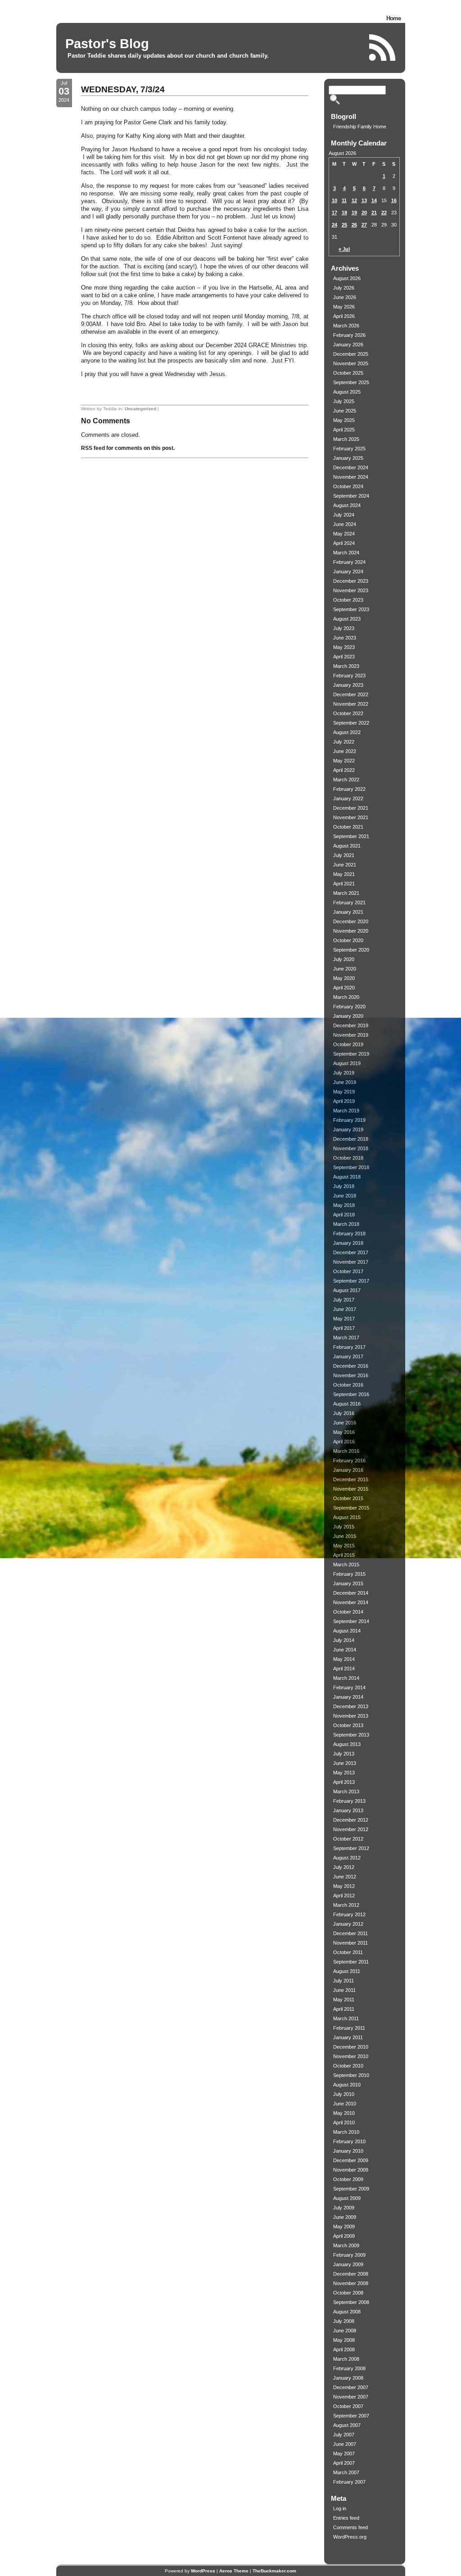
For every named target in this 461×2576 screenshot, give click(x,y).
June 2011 (344, 1990)
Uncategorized (140, 409)
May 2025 (344, 420)
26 (354, 225)
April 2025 (344, 430)
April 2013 (344, 1782)
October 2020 (348, 940)
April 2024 (344, 543)
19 (354, 213)
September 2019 (351, 1054)
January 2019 (348, 1129)
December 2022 (351, 694)
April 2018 (344, 1215)
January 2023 (348, 685)
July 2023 (344, 628)
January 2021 (348, 912)
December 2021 (351, 808)
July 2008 (344, 2321)
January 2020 (348, 1016)
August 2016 (347, 1404)
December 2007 (351, 2387)
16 (394, 200)
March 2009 (346, 2245)
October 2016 (348, 1385)
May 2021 (344, 874)
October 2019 (348, 1044)
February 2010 (349, 2141)
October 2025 (348, 373)
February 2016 (349, 1460)
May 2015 (344, 1546)
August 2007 (347, 2425)
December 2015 (351, 1479)
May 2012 (344, 1886)
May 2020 (344, 978)
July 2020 (344, 959)
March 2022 (346, 780)
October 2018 (348, 1158)
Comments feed (350, 2527)
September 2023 (351, 609)
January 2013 (348, 1810)
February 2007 (349, 2482)
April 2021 (344, 884)
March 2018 (346, 1224)
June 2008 (345, 2331)
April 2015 (344, 1555)
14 (374, 200)
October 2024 (348, 486)
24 (334, 225)
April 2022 (344, 770)
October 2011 (348, 1952)
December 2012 (351, 1820)
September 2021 (351, 836)
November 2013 (351, 1716)
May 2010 (344, 2113)
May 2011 (344, 2000)
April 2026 (344, 316)
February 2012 (349, 1914)
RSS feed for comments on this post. (128, 448)
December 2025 (351, 354)
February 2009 (349, 2255)
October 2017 (348, 1271)
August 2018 (347, 1177)
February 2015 (349, 1574)
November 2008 (351, 2283)
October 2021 (348, 827)
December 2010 (351, 2047)
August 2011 (347, 1971)
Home (393, 18)
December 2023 (351, 581)
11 (344, 200)
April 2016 (344, 1442)
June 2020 (345, 969)
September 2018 (351, 1167)
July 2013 (344, 1754)
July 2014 (344, 1640)
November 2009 (351, 2170)
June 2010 (345, 2104)
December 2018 (351, 1139)
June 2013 (345, 1763)
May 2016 (344, 1432)
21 (374, 213)
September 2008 (351, 2302)
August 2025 (347, 392)
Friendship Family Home (360, 127)
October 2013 (348, 1725)
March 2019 (346, 1111)
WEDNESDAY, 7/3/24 (123, 89)
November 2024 (351, 477)
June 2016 (345, 1423)
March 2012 (346, 1905)
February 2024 (349, 562)
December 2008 (351, 2274)
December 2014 (351, 1593)
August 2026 (347, 278)
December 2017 (351, 1252)
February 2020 (349, 1007)
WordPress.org (350, 2537)
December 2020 (351, 921)
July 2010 (344, 2094)
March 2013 (346, 1791)
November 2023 (351, 590)
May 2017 (344, 1319)
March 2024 (346, 553)
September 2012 (351, 1848)
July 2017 (344, 1300)
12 (354, 200)
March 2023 (346, 666)
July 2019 (344, 1073)
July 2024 (344, 515)
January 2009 (348, 2264)
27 (364, 225)
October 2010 (348, 2066)
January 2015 (348, 1583)
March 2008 (346, 2359)
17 (334, 213)
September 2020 (351, 950)
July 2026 (344, 288)
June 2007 (345, 2444)
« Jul (344, 249)
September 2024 (351, 496)
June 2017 (345, 1309)
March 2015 (346, 1565)
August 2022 (347, 732)
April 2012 (344, 1896)
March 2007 (346, 2472)
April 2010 (344, 2122)
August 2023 (347, 619)
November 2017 (351, 1262)
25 (344, 225)
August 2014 (347, 1631)
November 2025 (351, 363)
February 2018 (349, 1234)
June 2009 (345, 2217)
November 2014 (351, 1602)
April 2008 (344, 2349)
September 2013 (351, 1735)
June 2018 (345, 1196)
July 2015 (344, 1527)
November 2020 (351, 931)
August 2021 (347, 846)
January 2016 (348, 1470)
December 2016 (351, 1366)
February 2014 (349, 1687)
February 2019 (349, 1120)
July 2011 (343, 1981)
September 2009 (351, 2189)
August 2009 (347, 2198)
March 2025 (346, 439)
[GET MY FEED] (383, 48)
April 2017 (344, 1328)
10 (334, 200)
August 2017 (347, 1290)
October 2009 (348, 2179)
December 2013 (351, 1706)
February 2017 (349, 1347)
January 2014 (348, 1697)
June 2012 (345, 1877)
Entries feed (346, 2518)
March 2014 (346, 1678)
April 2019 (344, 1101)
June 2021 (345, 865)
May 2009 (344, 2227)
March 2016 (346, 1451)
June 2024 (345, 524)
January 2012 (348, 1924)
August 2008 (347, 2312)
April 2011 (344, 2009)
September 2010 (351, 2075)
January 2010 (348, 2151)
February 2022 (349, 789)
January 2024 (348, 571)
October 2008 (348, 2293)
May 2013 (344, 1773)
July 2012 (344, 1867)
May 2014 (344, 1659)
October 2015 (348, 1498)
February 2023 (349, 676)
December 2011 (350, 1933)
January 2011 (348, 2037)
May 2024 (344, 534)
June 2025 (345, 411)
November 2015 (351, 1489)
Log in (340, 2508)
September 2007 (351, 2416)
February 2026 (349, 335)
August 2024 (347, 505)
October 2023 (348, 600)
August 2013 (347, 1744)
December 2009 (351, 2160)
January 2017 (348, 1356)
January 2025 (348, 458)
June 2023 (345, 638)
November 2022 (351, 704)
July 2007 (344, 2435)
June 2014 (345, 1650)
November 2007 (351, 2397)
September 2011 (351, 1962)
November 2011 (350, 1943)
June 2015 (345, 1536)
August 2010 (347, 2085)
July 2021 (344, 855)
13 (364, 200)
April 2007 (344, 2463)
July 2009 (344, 2208)
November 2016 (351, 1375)
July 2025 (344, 401)
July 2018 (344, 1186)
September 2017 (351, 1281)
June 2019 (345, 1082)
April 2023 (344, 657)
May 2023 (344, 647)
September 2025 (351, 382)
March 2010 (346, 2132)
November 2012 (351, 1829)
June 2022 (345, 751)
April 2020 (344, 988)
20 (364, 213)
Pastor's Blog (107, 44)
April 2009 (344, 2236)
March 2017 (346, 1338)
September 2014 (351, 1621)
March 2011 (346, 2018)
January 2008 (348, 2378)
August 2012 (347, 1858)
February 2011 (349, 2028)
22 (384, 213)
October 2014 (348, 1612)
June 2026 (345, 297)
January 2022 (348, 798)
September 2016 (351, 1394)
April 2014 (344, 1669)
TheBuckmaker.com (274, 2571)
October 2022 (348, 713)
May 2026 (344, 307)
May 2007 (344, 2454)
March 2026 (346, 326)
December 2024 (351, 467)
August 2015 (347, 1517)
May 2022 (344, 761)
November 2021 (351, 817)
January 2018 (348, 1243)
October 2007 (348, 2406)
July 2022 (344, 742)
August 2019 (347, 1063)
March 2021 (346, 893)
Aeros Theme (234, 2571)
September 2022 (351, 723)
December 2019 (351, 1025)
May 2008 (344, 2340)
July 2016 (344, 1413)
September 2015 (351, 1508)
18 (344, 213)
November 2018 (351, 1148)
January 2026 (348, 345)
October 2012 (348, 1839)
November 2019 (351, 1035)
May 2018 (344, 1205)
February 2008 (349, 2368)
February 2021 (349, 903)
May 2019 (344, 1092)
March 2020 (346, 997)
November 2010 (351, 2056)
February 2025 (349, 449)
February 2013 (349, 1801)
